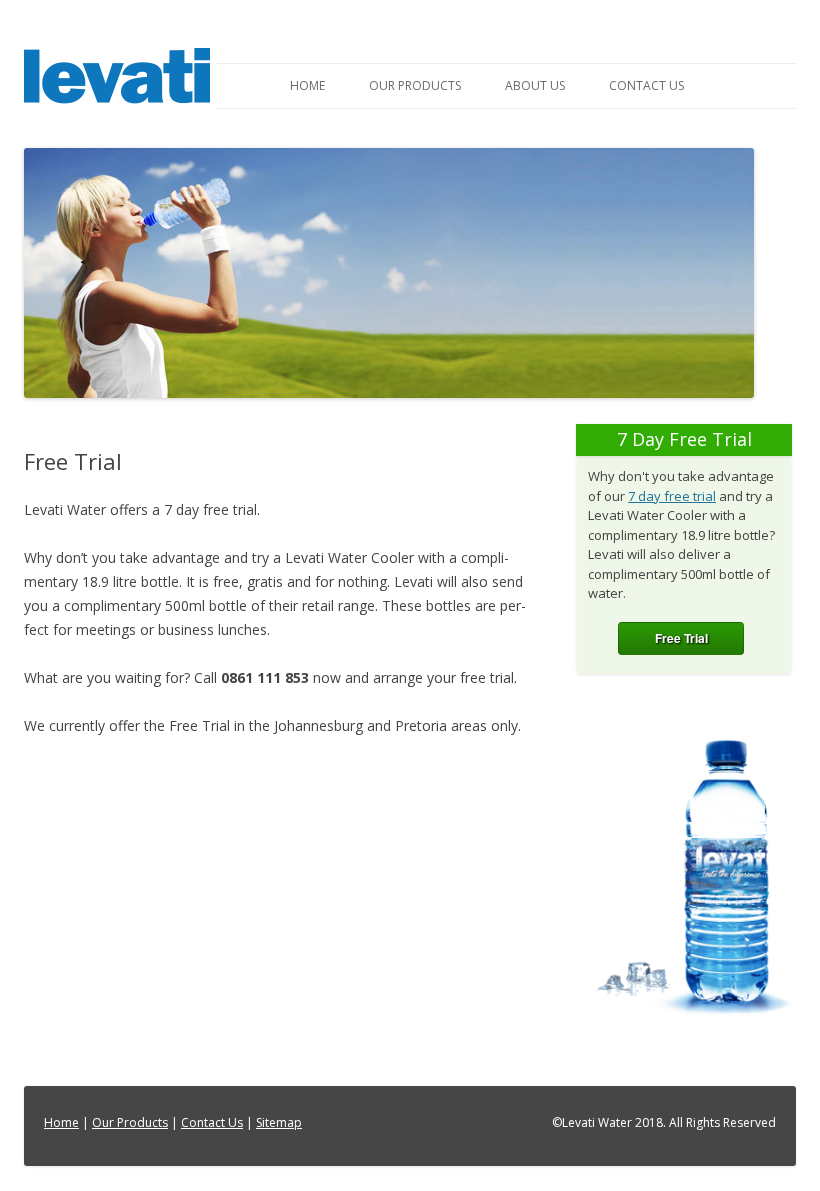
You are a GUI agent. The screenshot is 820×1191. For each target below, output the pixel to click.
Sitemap (279, 1122)
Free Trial (681, 638)
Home (307, 85)
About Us (535, 85)
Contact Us (646, 85)
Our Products (415, 85)
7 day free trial (672, 496)
